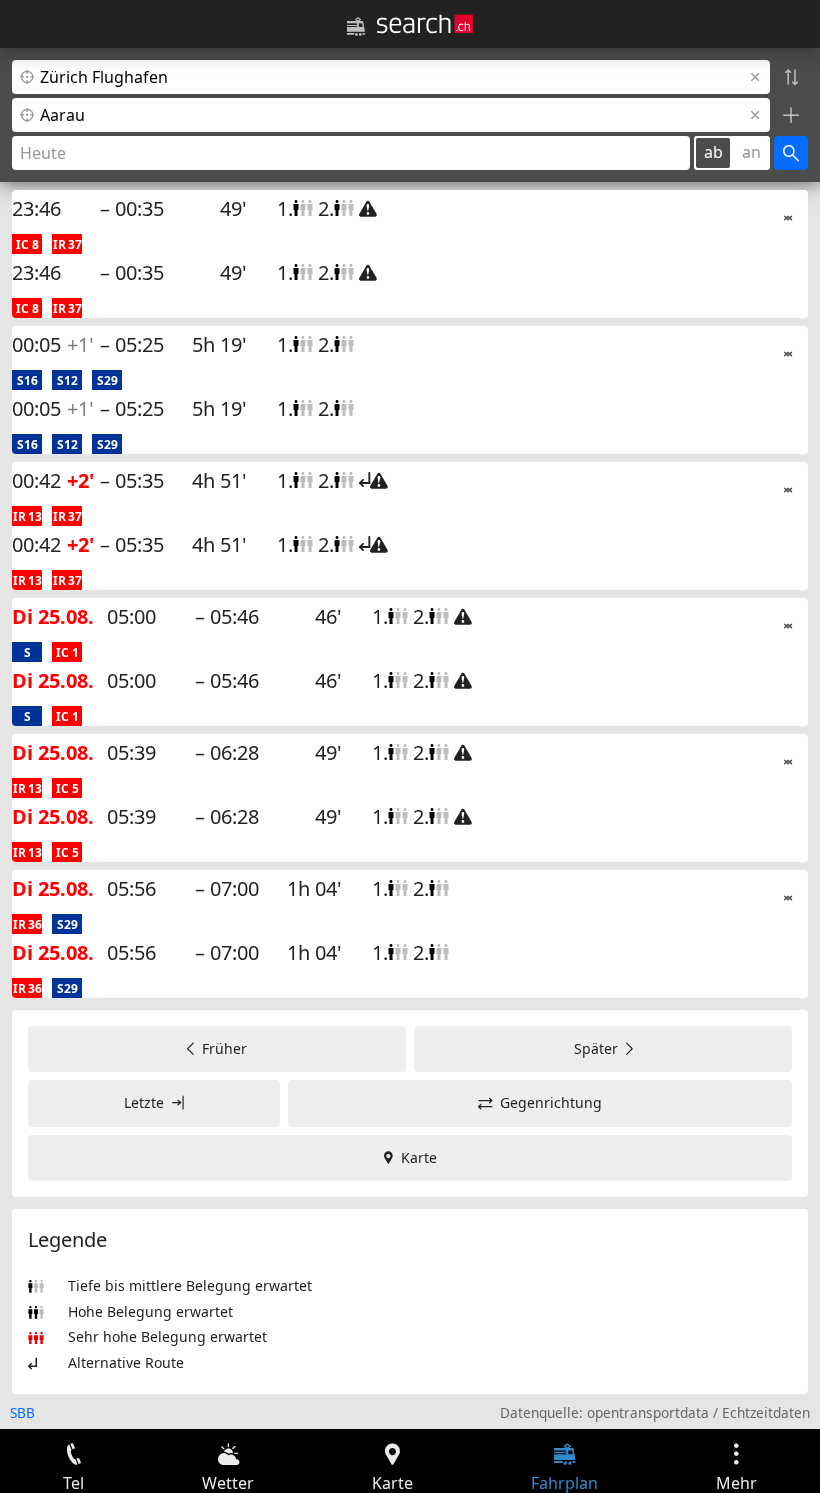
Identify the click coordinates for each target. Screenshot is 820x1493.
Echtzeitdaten (766, 1412)
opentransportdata (648, 1412)
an (751, 152)
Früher (224, 1048)
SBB (22, 1412)
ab (713, 152)
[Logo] (425, 24)
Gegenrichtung (551, 1102)
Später (596, 1048)
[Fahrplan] (356, 27)
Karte (419, 1157)
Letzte (144, 1102)
